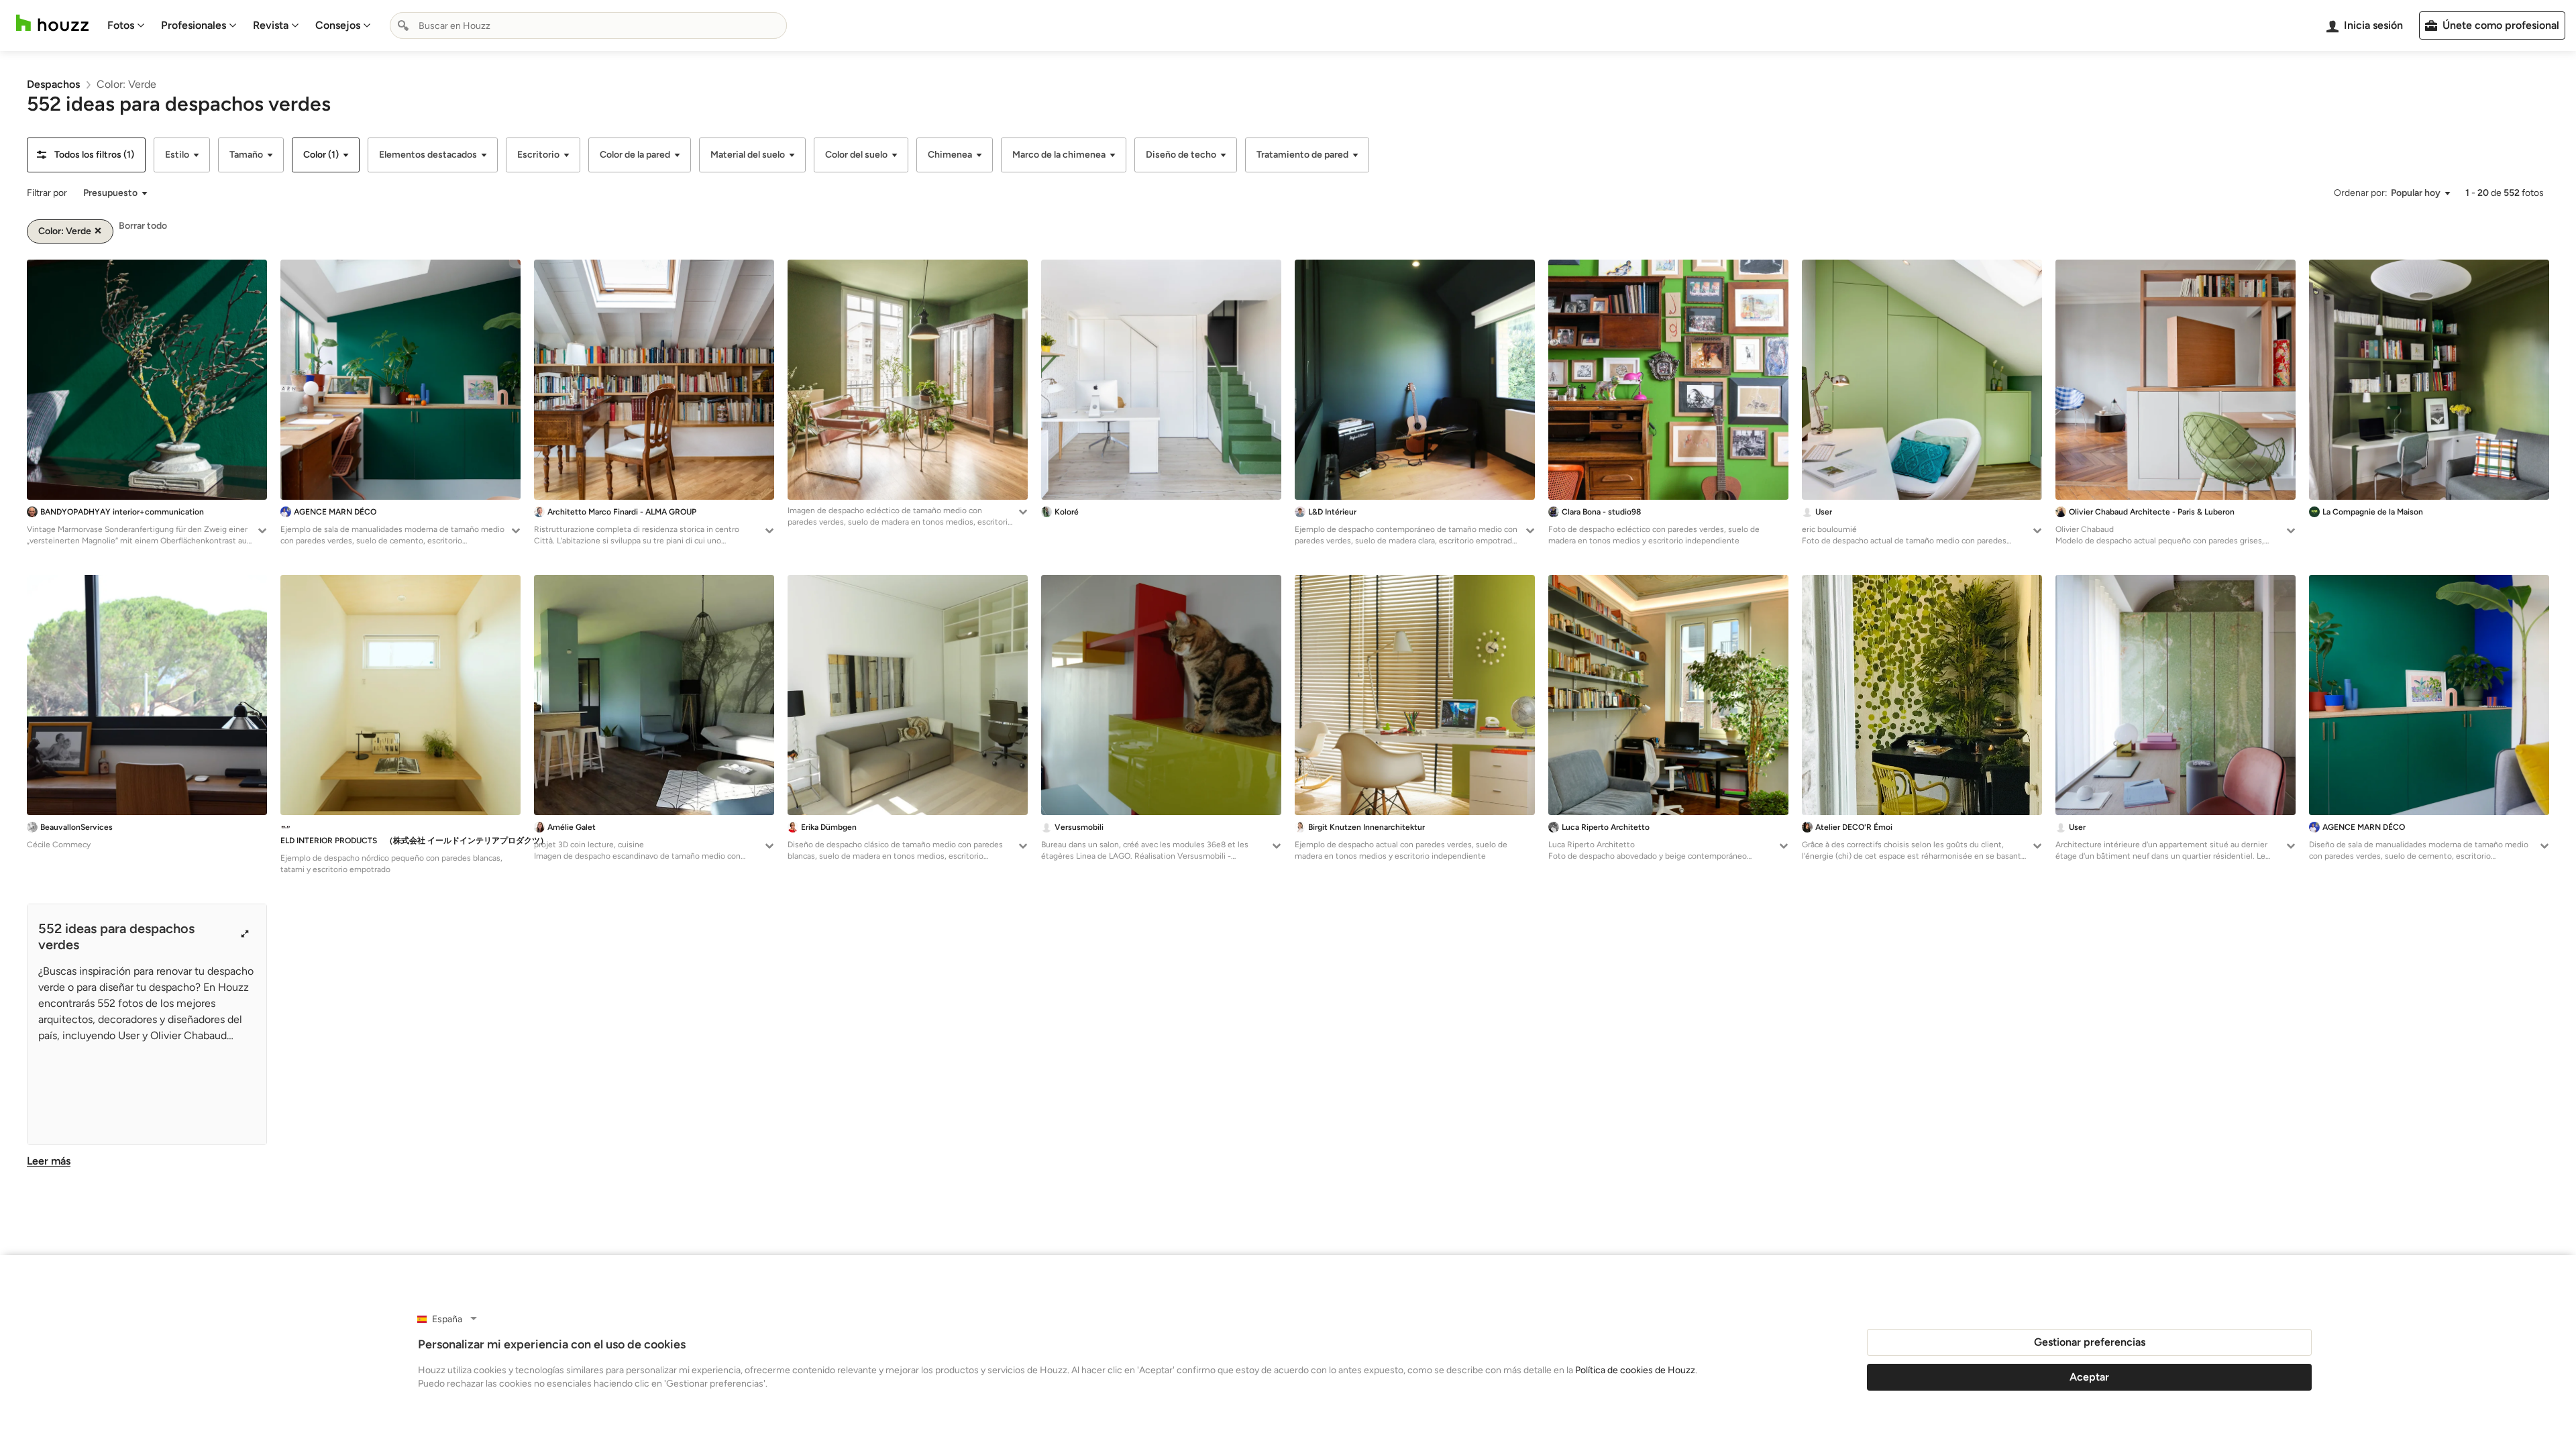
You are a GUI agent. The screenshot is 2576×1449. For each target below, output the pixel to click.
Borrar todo (143, 226)
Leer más (49, 1161)
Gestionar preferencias (2090, 1342)
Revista (271, 25)
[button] (86, 155)
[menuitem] (126, 25)
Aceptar (2089, 1377)
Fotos (121, 25)
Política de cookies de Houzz (1635, 1370)
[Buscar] (403, 25)
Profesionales (194, 25)
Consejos (338, 25)
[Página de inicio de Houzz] (52, 23)
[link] (53, 84)
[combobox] (588, 25)
